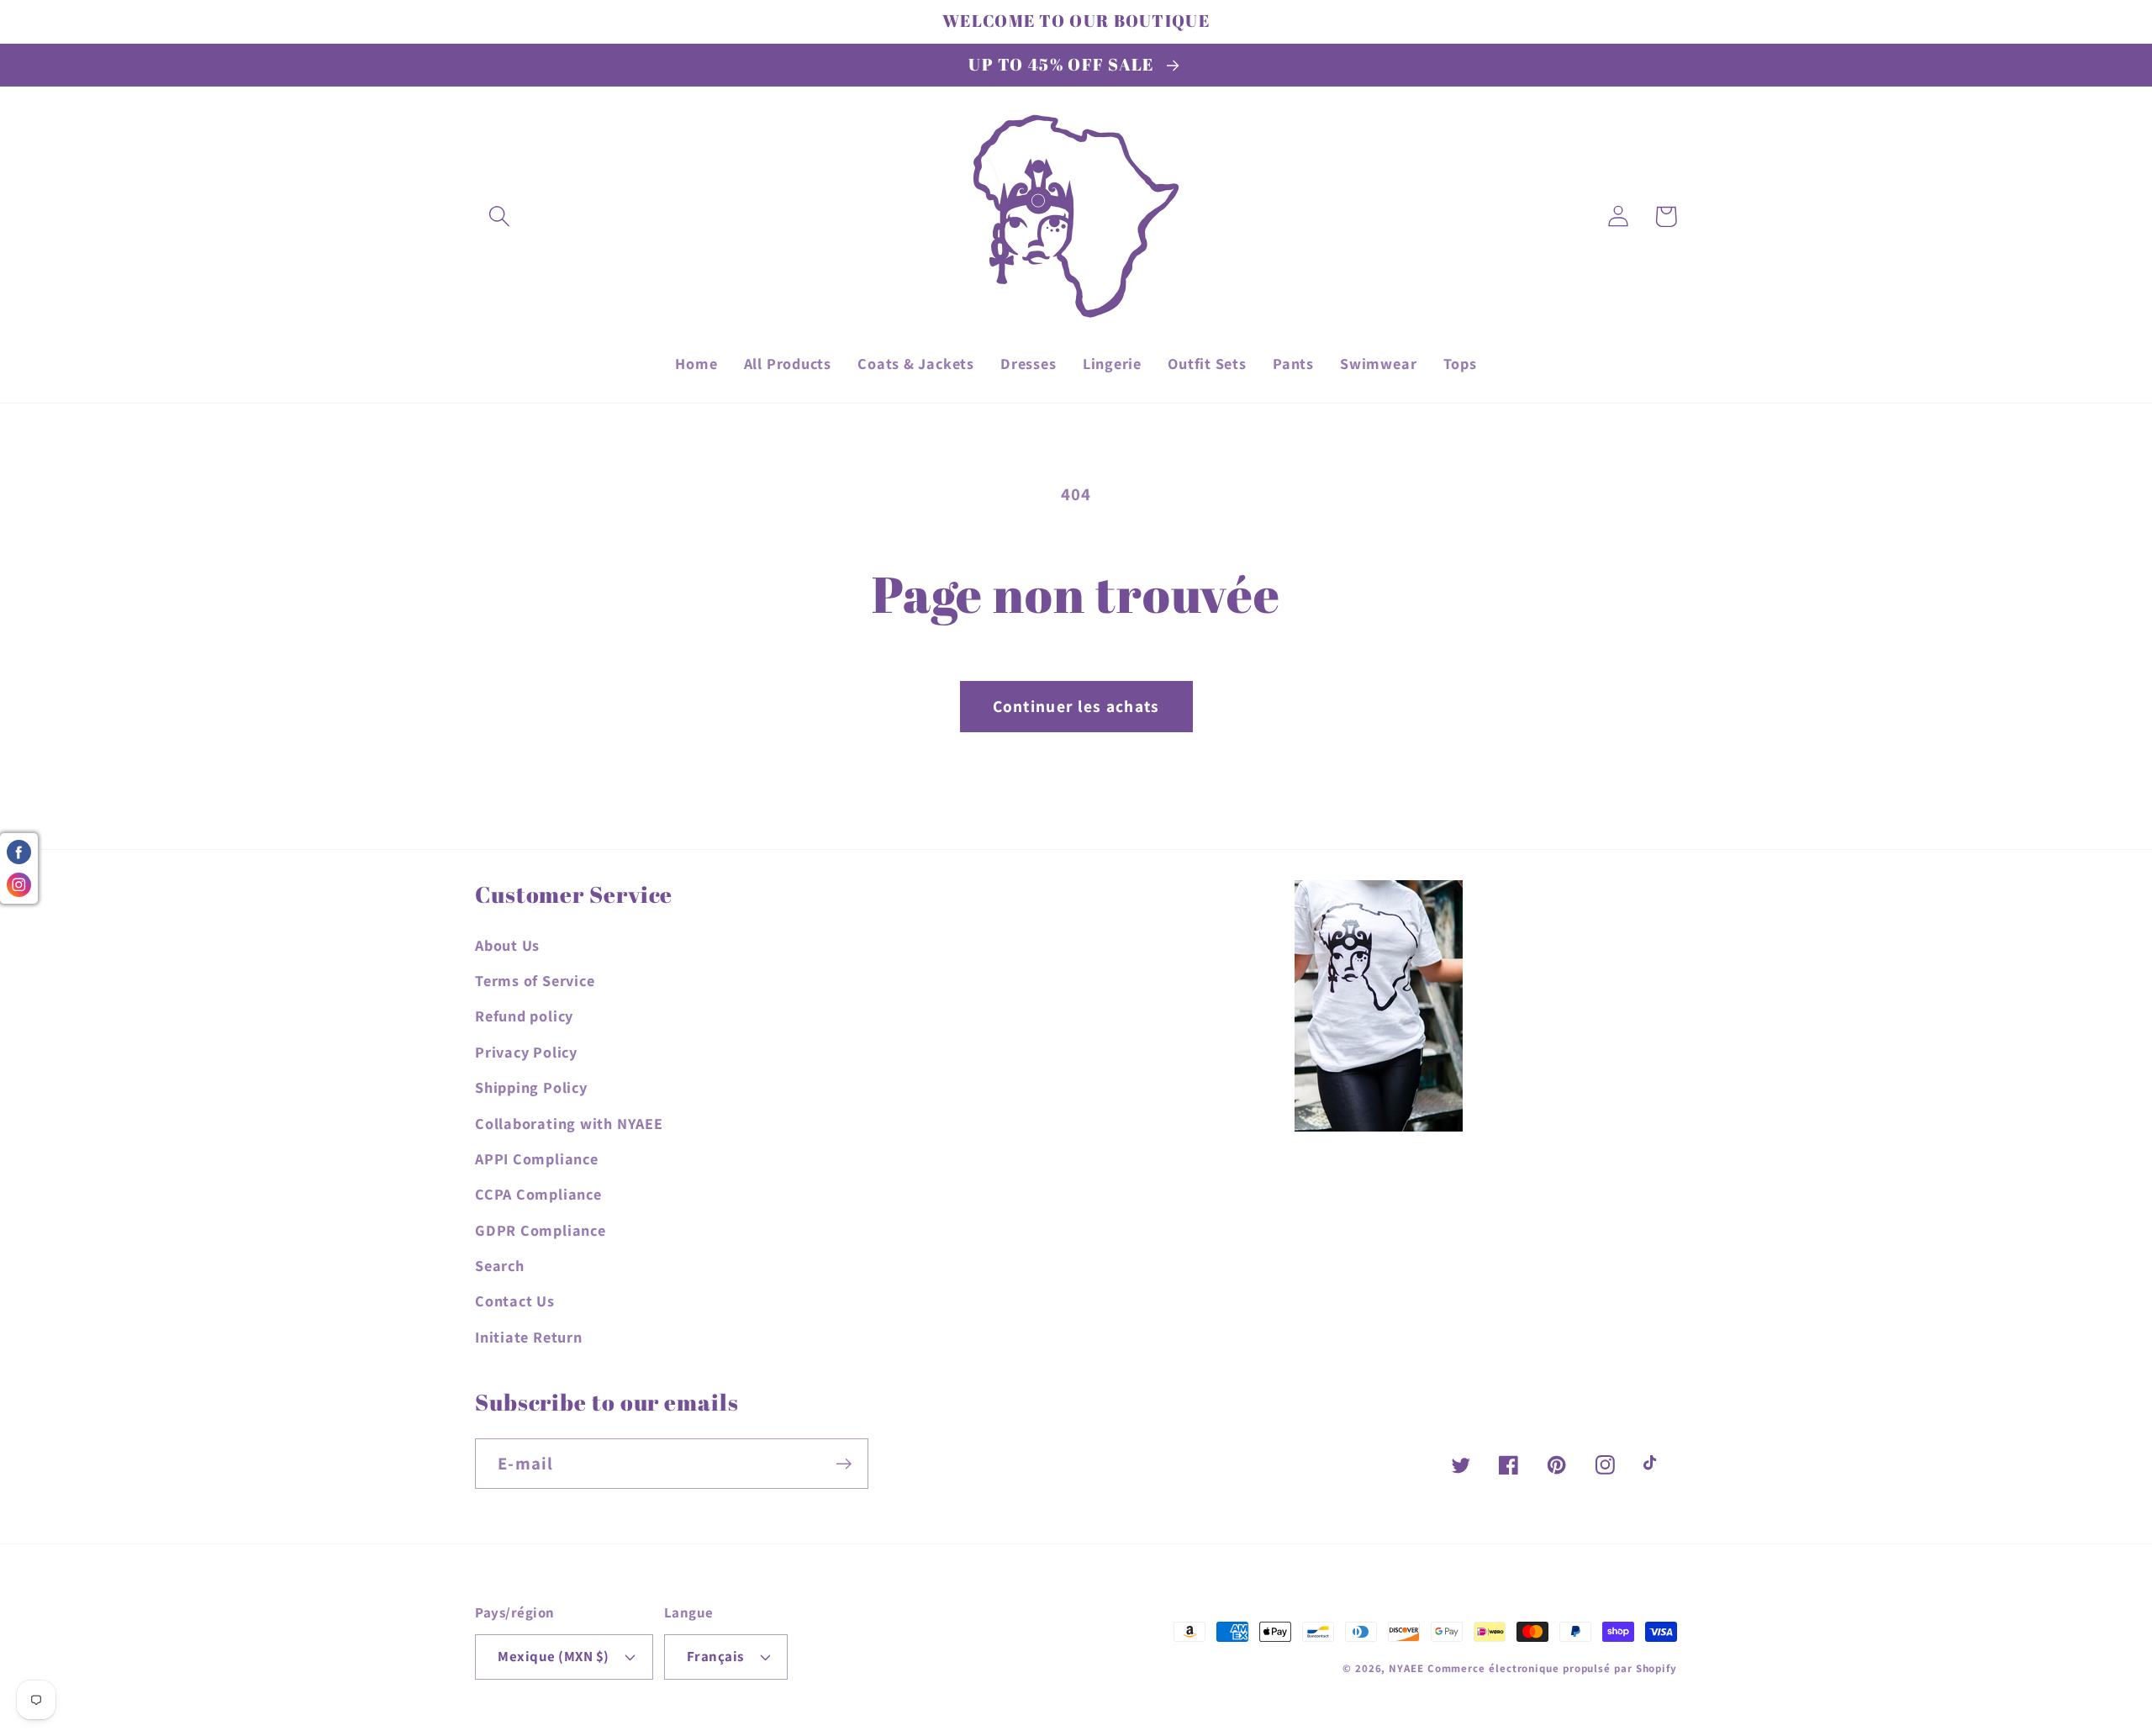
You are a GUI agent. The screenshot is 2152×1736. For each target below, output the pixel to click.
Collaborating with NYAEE (569, 1123)
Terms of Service (535, 980)
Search (500, 1265)
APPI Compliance (537, 1158)
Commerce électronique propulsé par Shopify (1552, 1668)
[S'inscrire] (844, 1464)
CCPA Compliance (538, 1194)
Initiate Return (529, 1337)
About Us (507, 945)
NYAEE (1406, 1668)
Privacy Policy (526, 1052)
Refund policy (524, 1016)
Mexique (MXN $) (554, 1656)
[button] (499, 216)
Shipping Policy (531, 1087)
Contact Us (515, 1301)
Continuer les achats (1076, 706)
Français (715, 1656)
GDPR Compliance (541, 1230)
